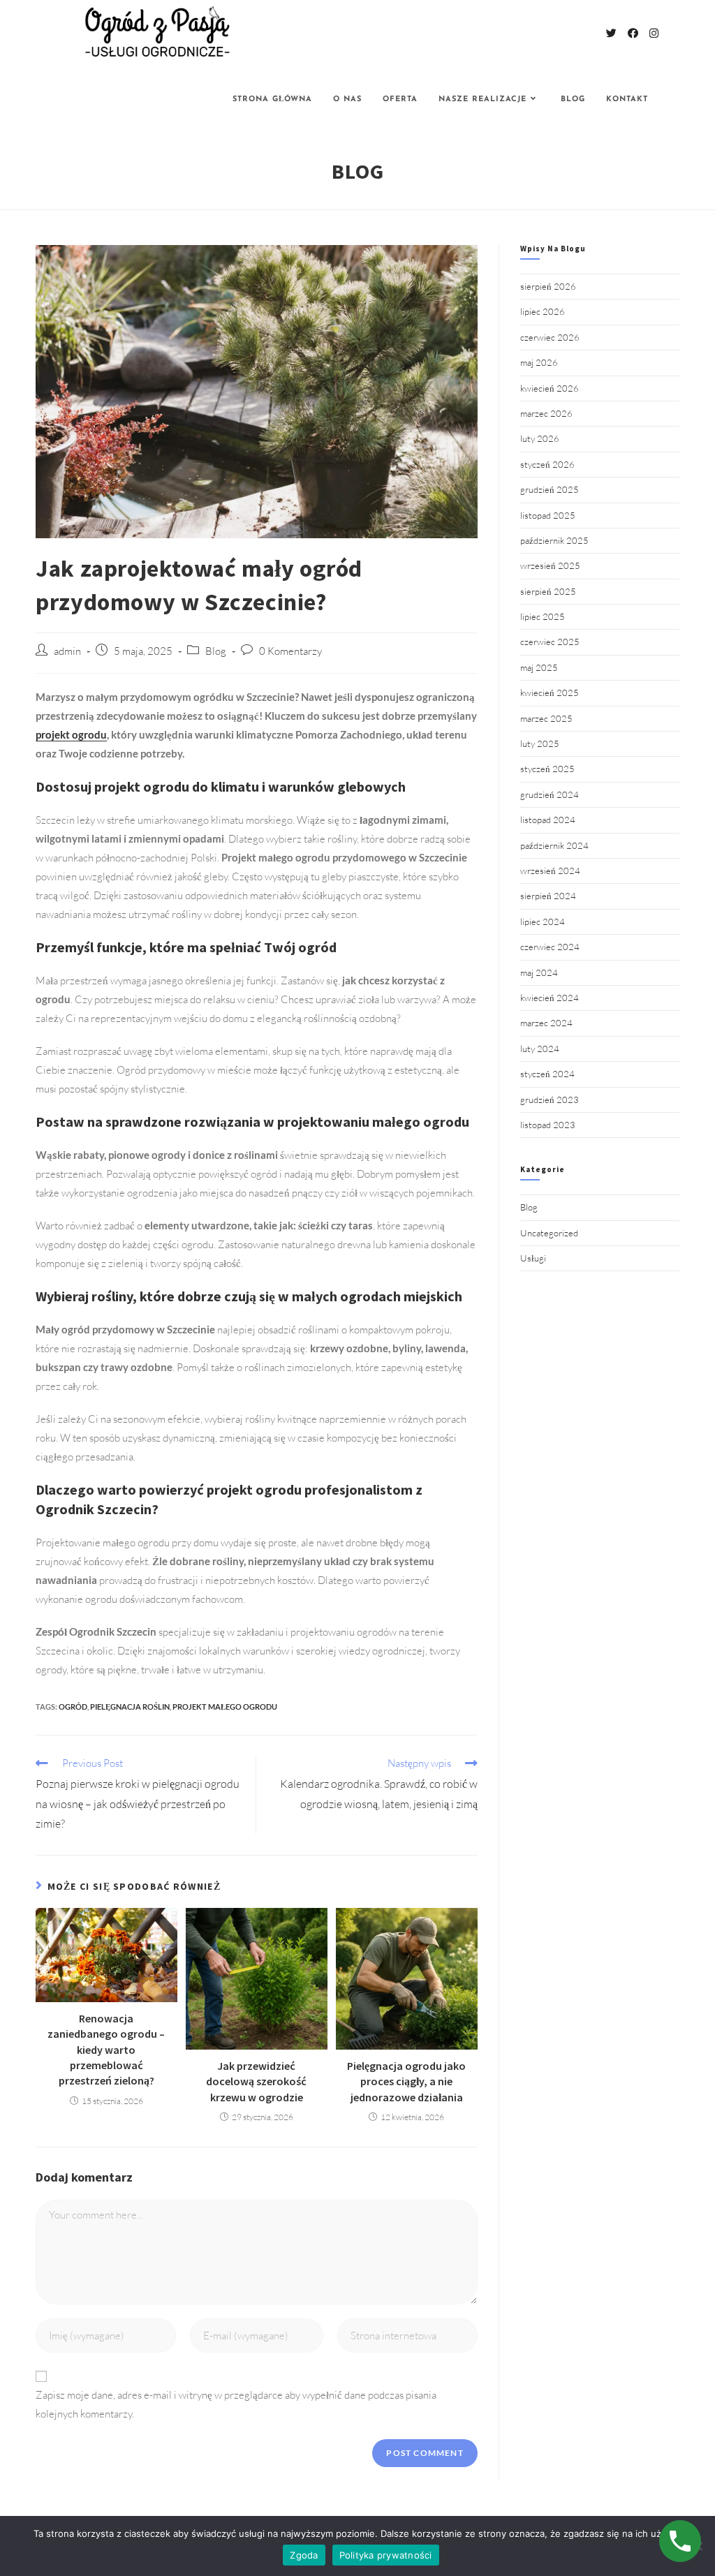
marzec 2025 (546, 718)
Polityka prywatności (386, 2555)
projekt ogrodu (71, 734)
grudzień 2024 (550, 794)
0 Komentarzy (290, 651)
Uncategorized (549, 1233)
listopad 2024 (548, 820)
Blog (216, 651)
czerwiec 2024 (550, 947)
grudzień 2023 (550, 1100)
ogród (73, 1707)
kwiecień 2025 (550, 693)
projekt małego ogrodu (225, 1707)
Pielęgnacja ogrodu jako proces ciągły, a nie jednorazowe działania (406, 2081)
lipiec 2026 (543, 311)
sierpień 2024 (548, 896)
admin (67, 651)
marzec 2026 (546, 413)
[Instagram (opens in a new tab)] (654, 33)
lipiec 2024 (543, 921)
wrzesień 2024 (550, 871)
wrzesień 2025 (550, 565)
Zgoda (304, 2555)
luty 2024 (540, 1049)
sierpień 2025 (548, 591)
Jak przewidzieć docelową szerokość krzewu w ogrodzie (256, 2081)
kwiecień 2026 (550, 388)
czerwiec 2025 (550, 642)
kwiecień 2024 (550, 998)
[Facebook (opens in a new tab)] (633, 33)
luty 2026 (540, 438)
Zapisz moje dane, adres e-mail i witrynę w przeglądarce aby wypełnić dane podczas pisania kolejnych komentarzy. (236, 2404)
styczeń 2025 (547, 769)
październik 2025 (554, 540)
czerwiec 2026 (550, 337)
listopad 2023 (548, 1125)
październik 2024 (554, 845)
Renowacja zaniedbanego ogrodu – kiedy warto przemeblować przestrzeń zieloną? (106, 2050)
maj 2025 (539, 667)
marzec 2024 (546, 1023)
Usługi (533, 1258)
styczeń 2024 (547, 1074)
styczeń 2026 (547, 464)
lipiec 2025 (543, 616)
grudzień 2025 (550, 489)
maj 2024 (539, 972)
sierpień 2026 (548, 286)
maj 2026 (539, 362)
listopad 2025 (548, 515)
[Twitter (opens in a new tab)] (611, 33)
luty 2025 (540, 743)
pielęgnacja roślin (130, 1707)
